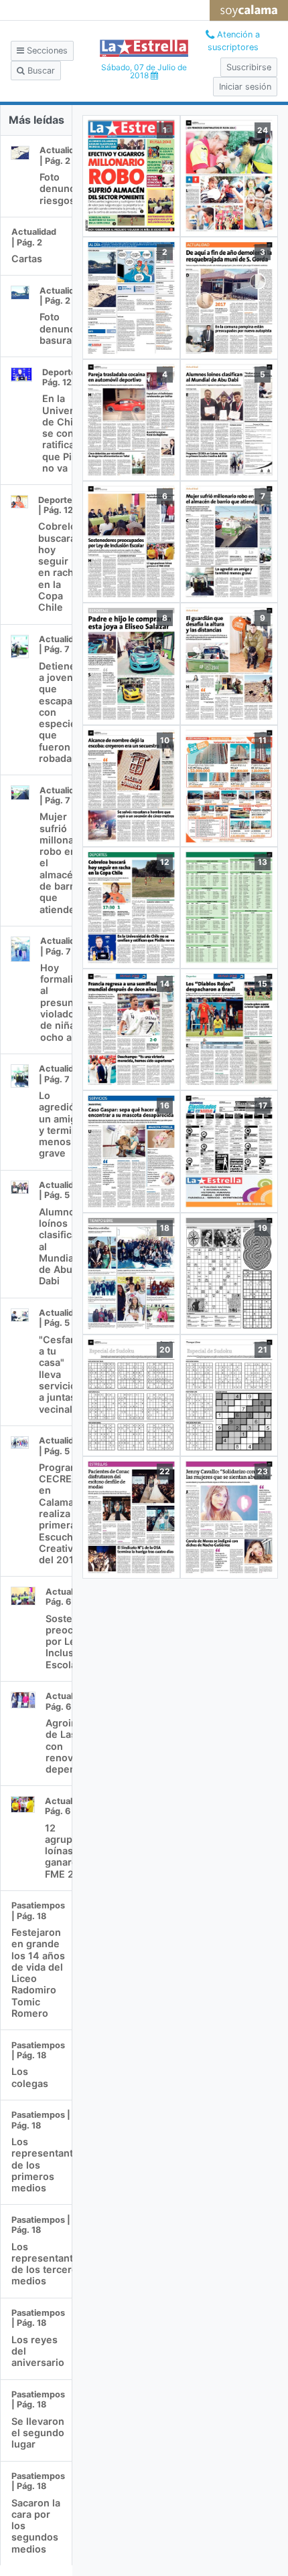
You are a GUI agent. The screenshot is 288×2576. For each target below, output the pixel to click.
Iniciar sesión (245, 87)
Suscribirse (249, 67)
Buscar (40, 71)
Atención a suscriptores (234, 41)
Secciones (46, 51)
